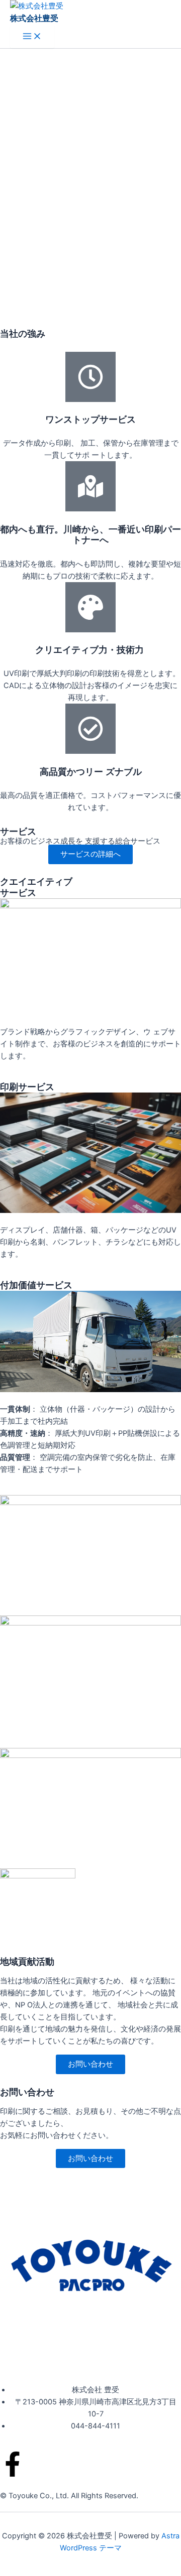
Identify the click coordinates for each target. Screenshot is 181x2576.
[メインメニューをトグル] (32, 37)
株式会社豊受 (34, 18)
